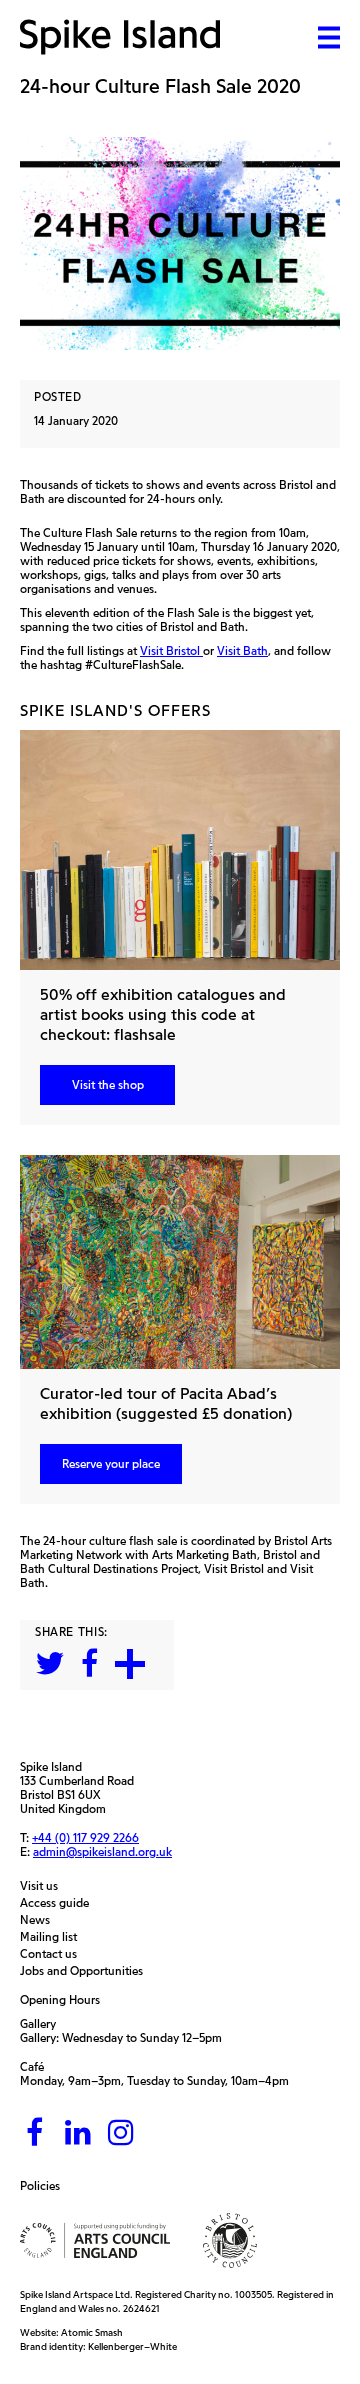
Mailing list (53, 1937)
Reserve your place (111, 1463)
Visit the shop (108, 1084)
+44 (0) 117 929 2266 (85, 1838)
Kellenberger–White (132, 2346)
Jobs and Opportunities (86, 1971)
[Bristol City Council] (230, 2240)
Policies (45, 2186)
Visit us (44, 1886)
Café (32, 2066)
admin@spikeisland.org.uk (102, 1851)
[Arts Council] (95, 2240)
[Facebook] (35, 2133)
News (40, 1920)
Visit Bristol (171, 650)
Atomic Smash (92, 2332)
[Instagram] (121, 2133)
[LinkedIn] (78, 2133)
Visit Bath (242, 650)
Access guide (59, 1903)
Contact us (53, 1954)
